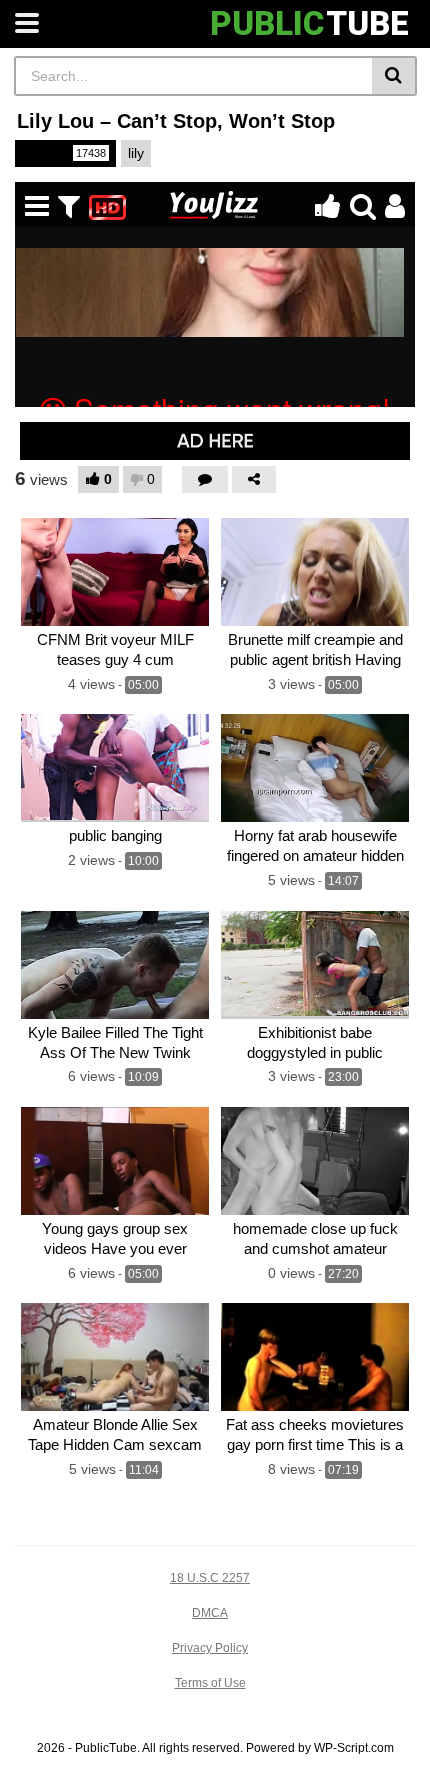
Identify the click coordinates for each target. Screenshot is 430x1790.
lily (136, 153)
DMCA (210, 1613)
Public (64, 153)
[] (394, 76)
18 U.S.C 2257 (210, 1578)
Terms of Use (210, 1683)
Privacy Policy (210, 1648)
